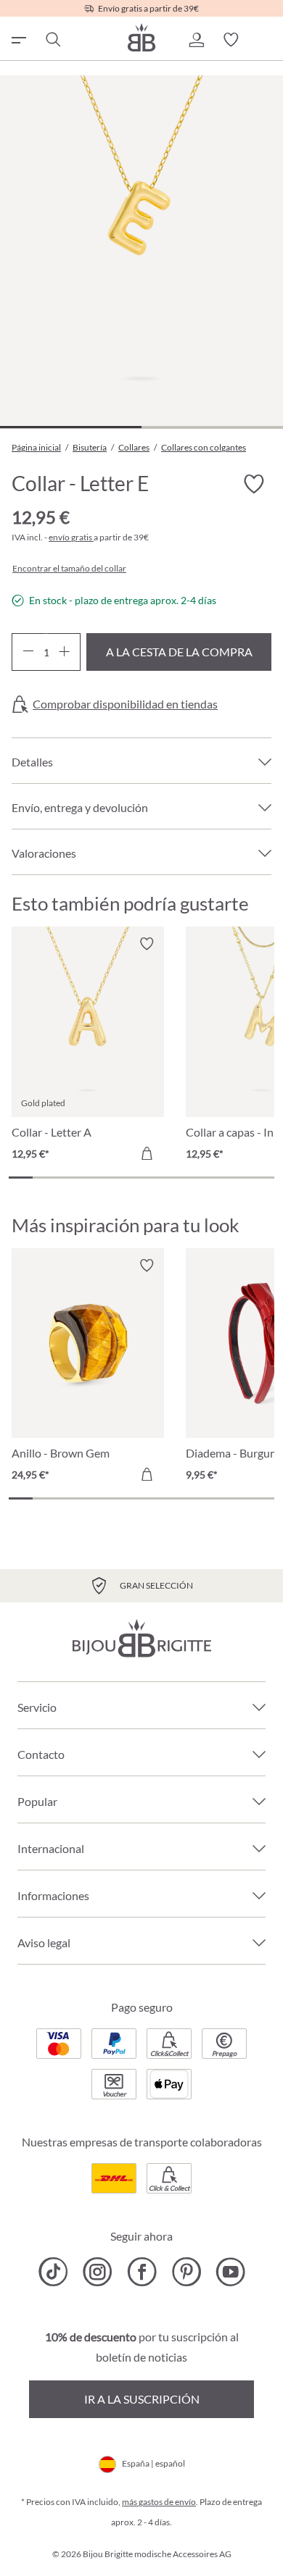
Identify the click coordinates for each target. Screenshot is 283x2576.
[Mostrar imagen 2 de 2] (212, 427)
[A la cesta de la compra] (147, 1153)
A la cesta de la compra (179, 652)
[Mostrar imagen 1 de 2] (71, 427)
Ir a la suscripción (142, 2399)
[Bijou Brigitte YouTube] (230, 2272)
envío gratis (71, 537)
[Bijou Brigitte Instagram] (98, 2272)
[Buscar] (52, 40)
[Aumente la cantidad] (64, 652)
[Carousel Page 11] (262, 1178)
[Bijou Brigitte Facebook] (142, 2272)
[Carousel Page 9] (214, 1178)
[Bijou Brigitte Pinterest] (186, 2272)
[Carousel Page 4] (93, 1178)
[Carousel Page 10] (238, 1178)
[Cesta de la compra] (266, 40)
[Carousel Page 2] (45, 1178)
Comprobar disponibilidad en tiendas (125, 704)
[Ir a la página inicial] (141, 37)
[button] (196, 40)
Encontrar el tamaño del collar (69, 569)
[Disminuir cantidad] (28, 652)
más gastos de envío (159, 2502)
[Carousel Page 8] (190, 1178)
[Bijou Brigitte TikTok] (53, 2272)
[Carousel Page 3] (69, 1178)
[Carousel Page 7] (166, 1178)
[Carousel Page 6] (141, 1178)
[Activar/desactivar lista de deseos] (254, 484)
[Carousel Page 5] (117, 1178)
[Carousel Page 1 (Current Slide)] (21, 1178)
